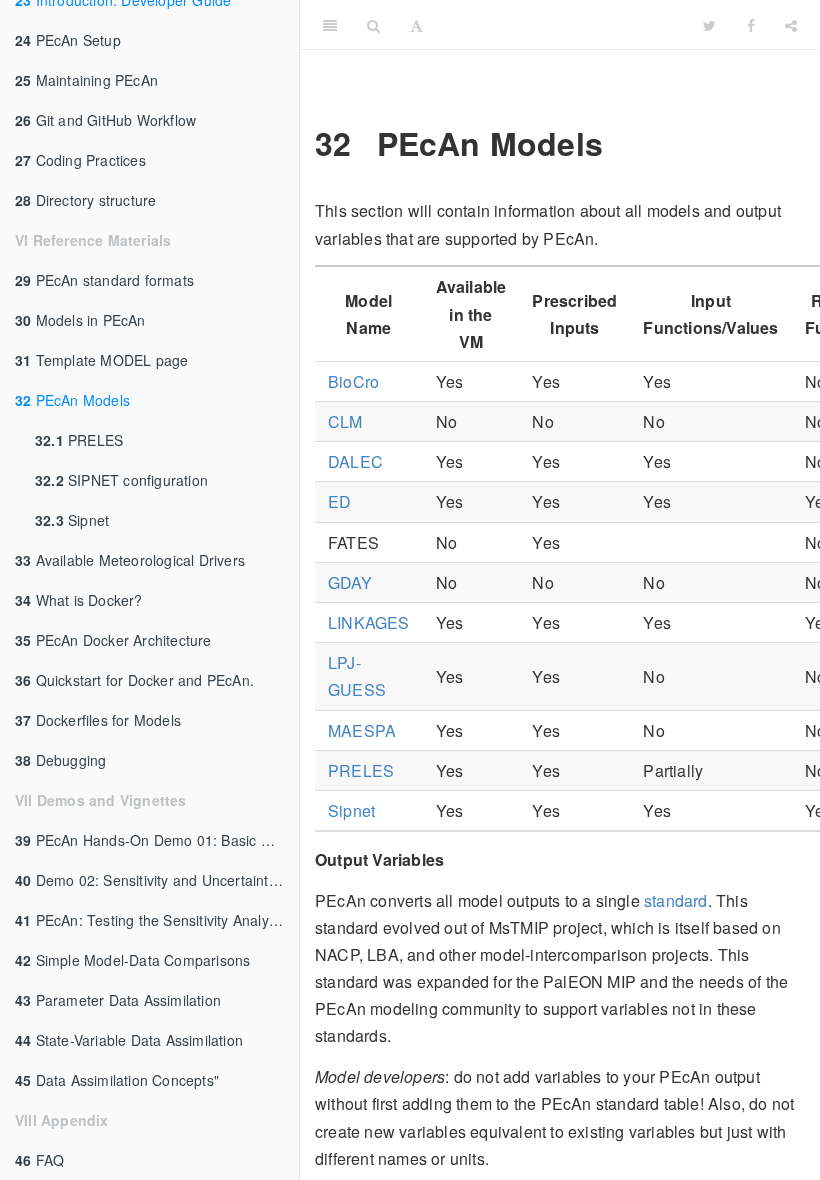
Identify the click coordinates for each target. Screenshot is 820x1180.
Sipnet (72, 520)
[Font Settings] (416, 25)
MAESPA (362, 730)
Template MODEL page (101, 360)
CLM (345, 421)
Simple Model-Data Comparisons (132, 960)
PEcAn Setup (68, 40)
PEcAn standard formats (104, 280)
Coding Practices (80, 160)
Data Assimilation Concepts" (117, 1080)
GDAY (350, 582)
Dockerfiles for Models (98, 720)
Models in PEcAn (80, 320)
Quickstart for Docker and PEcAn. (134, 680)
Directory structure (85, 200)
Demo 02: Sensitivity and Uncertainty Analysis (157, 880)
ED (339, 501)
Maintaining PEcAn (86, 80)
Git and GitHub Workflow (105, 120)
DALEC (355, 461)
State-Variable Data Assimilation (129, 1040)
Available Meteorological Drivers (130, 560)
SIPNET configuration (121, 480)
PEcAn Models (72, 400)
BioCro (353, 381)
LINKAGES (369, 622)
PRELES (79, 440)
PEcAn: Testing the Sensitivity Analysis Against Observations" (157, 920)
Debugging (60, 760)
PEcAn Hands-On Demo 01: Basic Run (151, 840)
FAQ (39, 1160)
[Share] (791, 25)
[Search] (373, 25)
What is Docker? (79, 600)
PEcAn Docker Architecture (113, 640)
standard (676, 900)
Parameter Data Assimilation (118, 1000)
